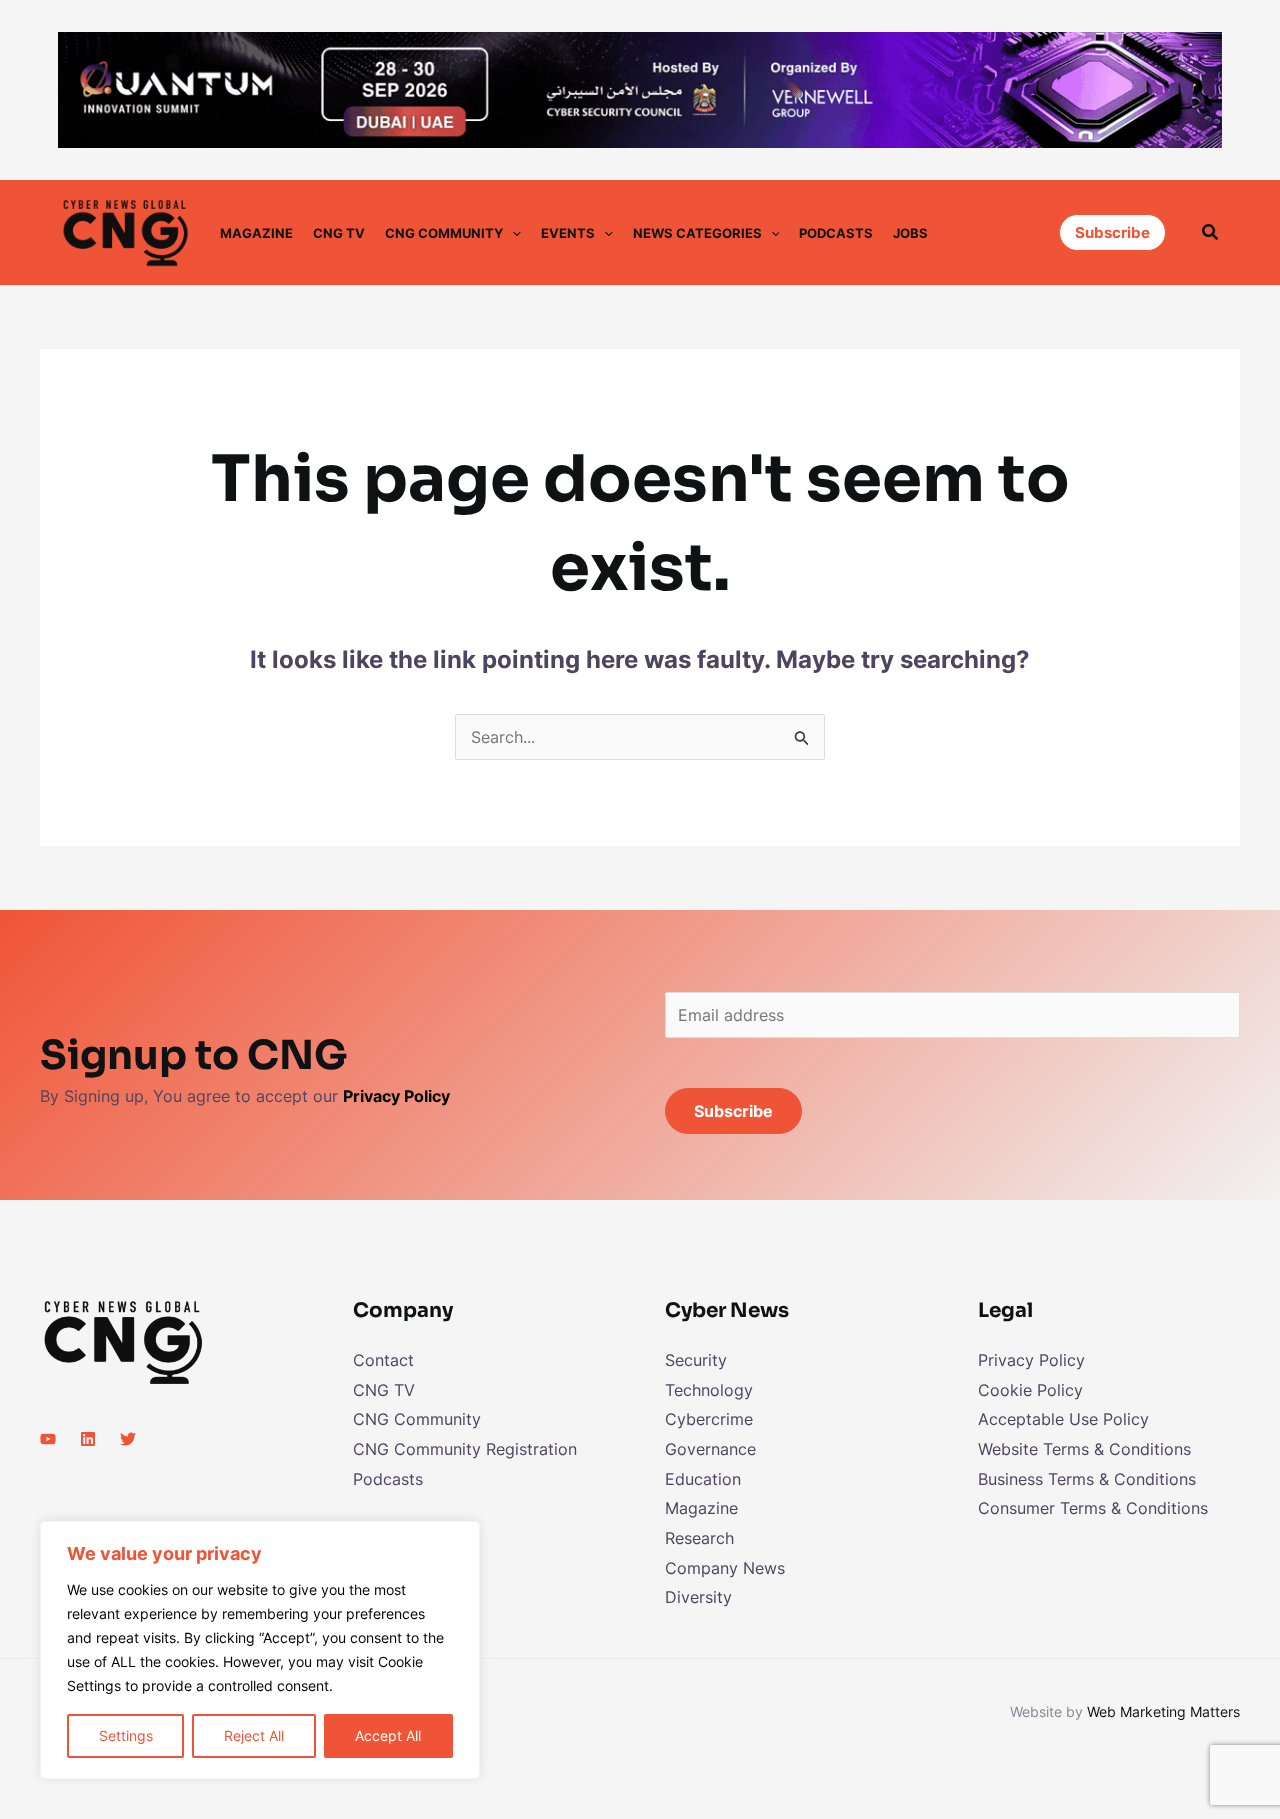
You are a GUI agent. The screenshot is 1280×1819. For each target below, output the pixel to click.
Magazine (256, 233)
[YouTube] (48, 1439)
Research (699, 1538)
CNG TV (339, 233)
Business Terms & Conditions (1087, 1479)
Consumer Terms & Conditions (1093, 1508)
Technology (709, 1390)
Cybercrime (709, 1419)
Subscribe (733, 1111)
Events (568, 233)
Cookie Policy (1030, 1390)
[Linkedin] (88, 1439)
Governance (710, 1449)
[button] (512, 233)
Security (696, 1360)
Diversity (698, 1597)
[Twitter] (128, 1439)
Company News (725, 1568)
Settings (126, 1735)
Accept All (388, 1735)
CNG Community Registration (465, 1449)
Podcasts (836, 233)
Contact (383, 1360)
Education (703, 1479)
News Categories (697, 233)
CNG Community (444, 233)
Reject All (254, 1735)
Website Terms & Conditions (1084, 1449)
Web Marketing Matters (1163, 1711)
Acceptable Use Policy (1063, 1419)
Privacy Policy (1031, 1360)
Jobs (910, 233)
